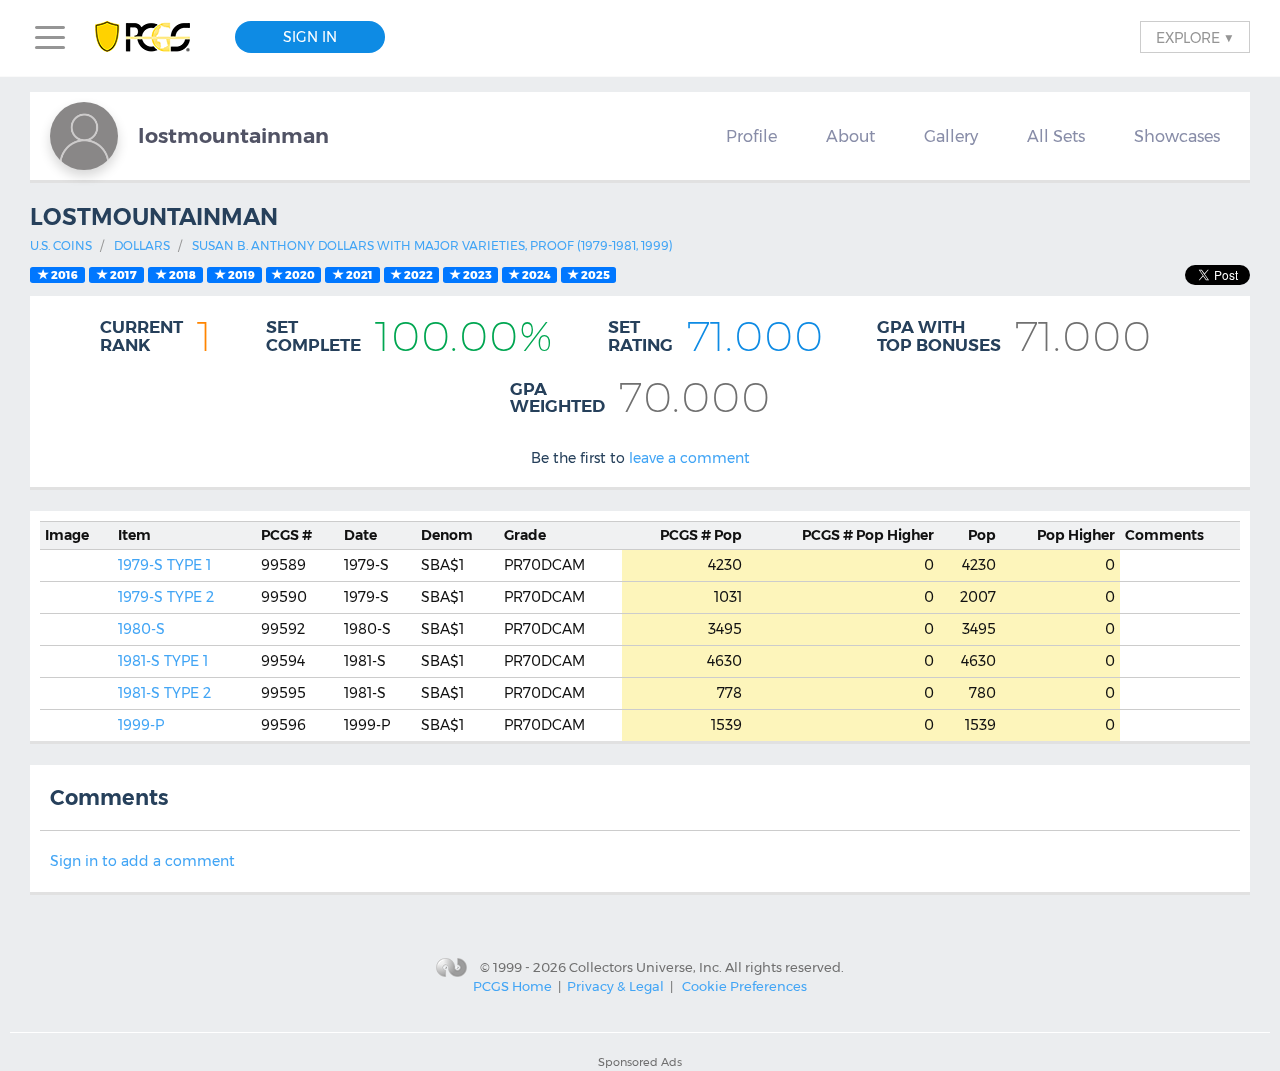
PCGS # (286, 535)
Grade (525, 535)
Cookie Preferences (744, 986)
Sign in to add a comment (142, 861)
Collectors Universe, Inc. (645, 966)
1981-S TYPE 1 (163, 661)
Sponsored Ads (640, 1062)
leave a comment (689, 458)
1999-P (141, 725)
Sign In (310, 37)
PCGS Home (512, 986)
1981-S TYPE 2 (164, 693)
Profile (751, 136)
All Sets (1056, 136)
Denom (447, 535)
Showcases (1177, 136)
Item (134, 535)
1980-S (141, 629)
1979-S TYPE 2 (166, 597)
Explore (1195, 37)
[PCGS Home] (152, 37)
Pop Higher (868, 535)
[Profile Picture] (84, 136)
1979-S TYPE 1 (164, 565)
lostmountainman (233, 135)
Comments (1164, 535)
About (850, 136)
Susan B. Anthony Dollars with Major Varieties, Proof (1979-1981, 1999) (432, 245)
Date (360, 535)
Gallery (951, 136)
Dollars (142, 245)
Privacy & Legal (615, 986)
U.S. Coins (61, 245)
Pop (701, 535)
